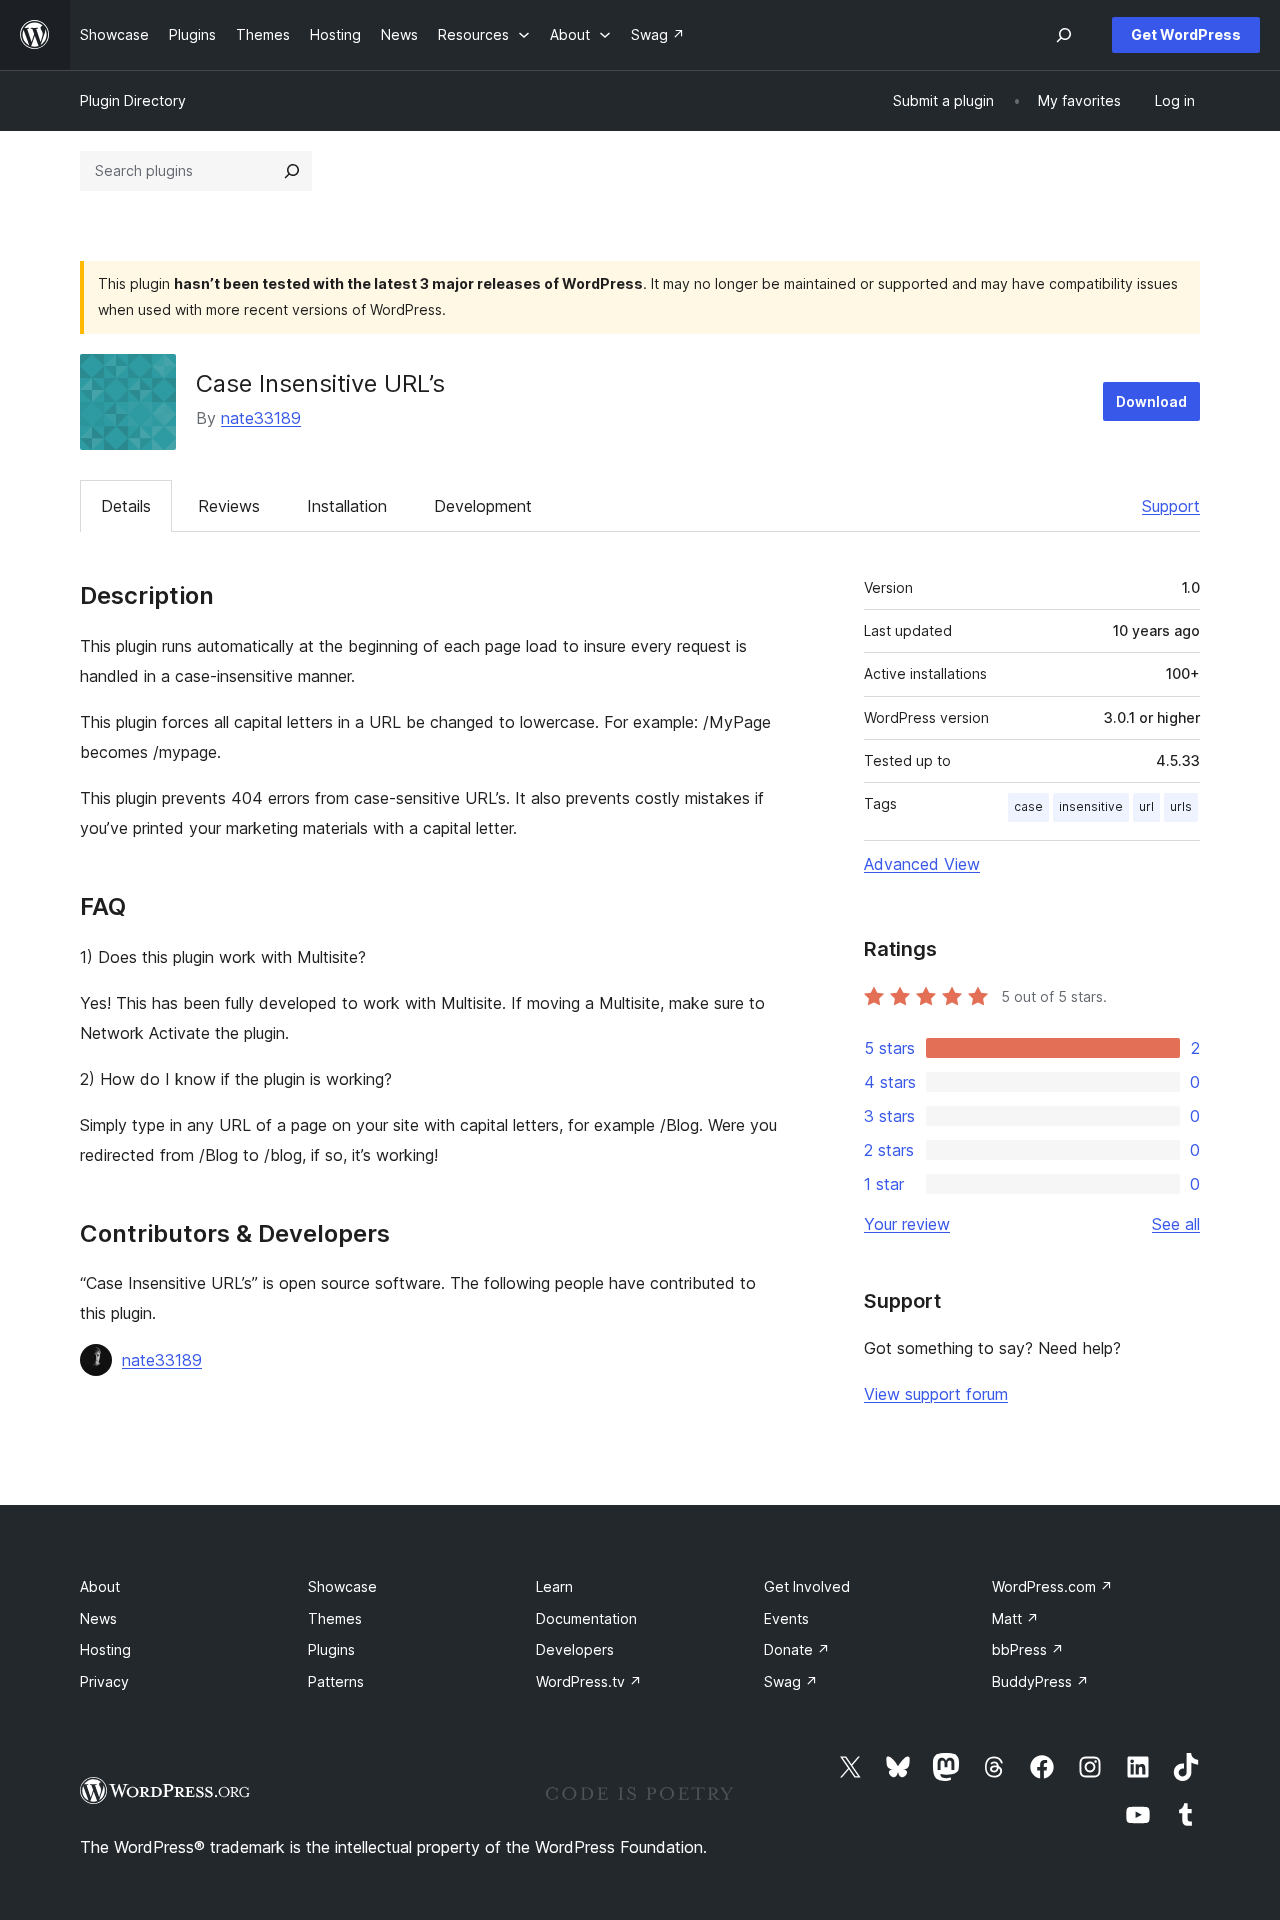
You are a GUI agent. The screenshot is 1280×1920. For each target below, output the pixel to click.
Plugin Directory (133, 100)
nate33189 (261, 418)
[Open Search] (1064, 35)
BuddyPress (1040, 1681)
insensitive (1091, 806)
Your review (907, 1224)
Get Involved (807, 1586)
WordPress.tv (589, 1681)
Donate (797, 1649)
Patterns (336, 1681)
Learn (554, 1586)
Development (483, 506)
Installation (347, 506)
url (1146, 806)
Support (1171, 506)
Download (1151, 401)
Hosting (105, 1649)
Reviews (229, 506)
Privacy (104, 1681)
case (1028, 806)
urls (1181, 806)
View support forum (936, 1394)
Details (126, 506)
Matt (1015, 1618)
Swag (791, 1681)
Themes (335, 1618)
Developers (575, 1649)
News (98, 1618)
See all (1176, 1224)
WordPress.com (1052, 1586)
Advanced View (922, 864)
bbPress (1028, 1649)
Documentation (586, 1618)
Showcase (342, 1586)
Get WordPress (1186, 34)
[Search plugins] (292, 171)
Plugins (331, 1649)
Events (786, 1618)
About (100, 1586)
